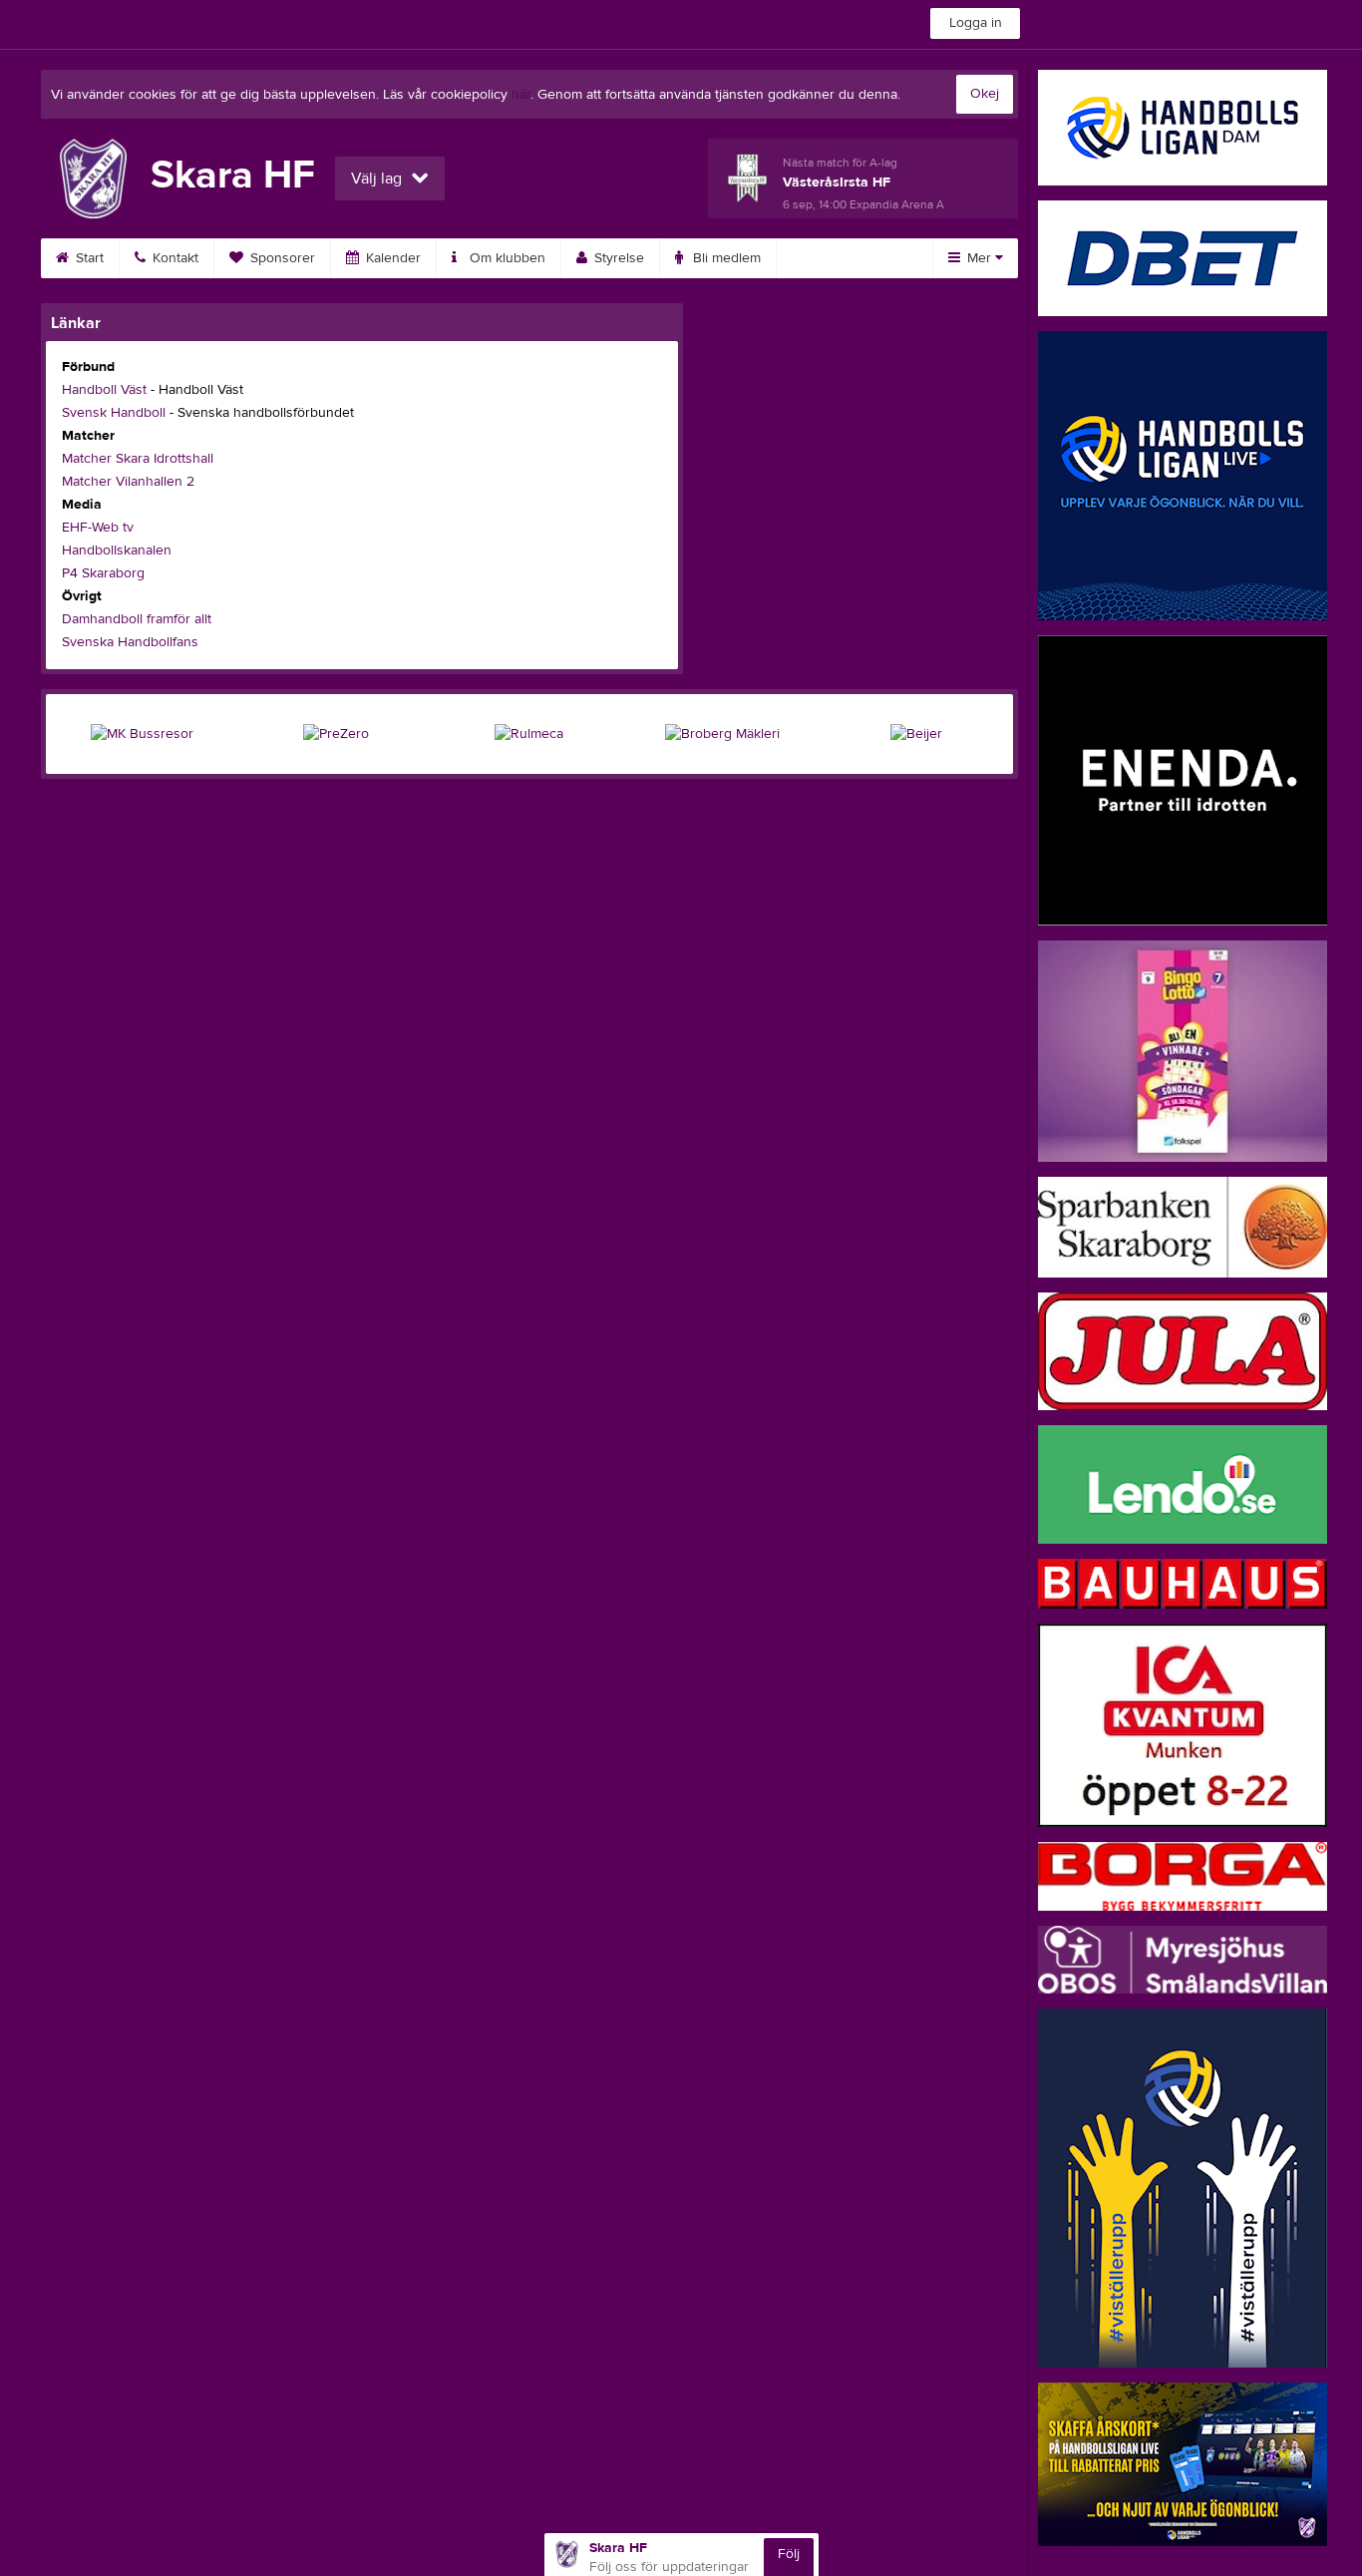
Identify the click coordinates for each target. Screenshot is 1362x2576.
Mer (979, 258)
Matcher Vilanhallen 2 (128, 482)
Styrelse (617, 258)
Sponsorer (281, 258)
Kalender (391, 258)
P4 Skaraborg (103, 573)
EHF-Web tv (98, 528)
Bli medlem (725, 258)
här (521, 95)
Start (88, 258)
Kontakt (173, 258)
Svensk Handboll (114, 413)
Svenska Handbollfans (130, 642)
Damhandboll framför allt (137, 619)
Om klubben (506, 258)
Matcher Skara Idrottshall (138, 459)
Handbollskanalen (117, 551)
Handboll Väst (104, 390)
